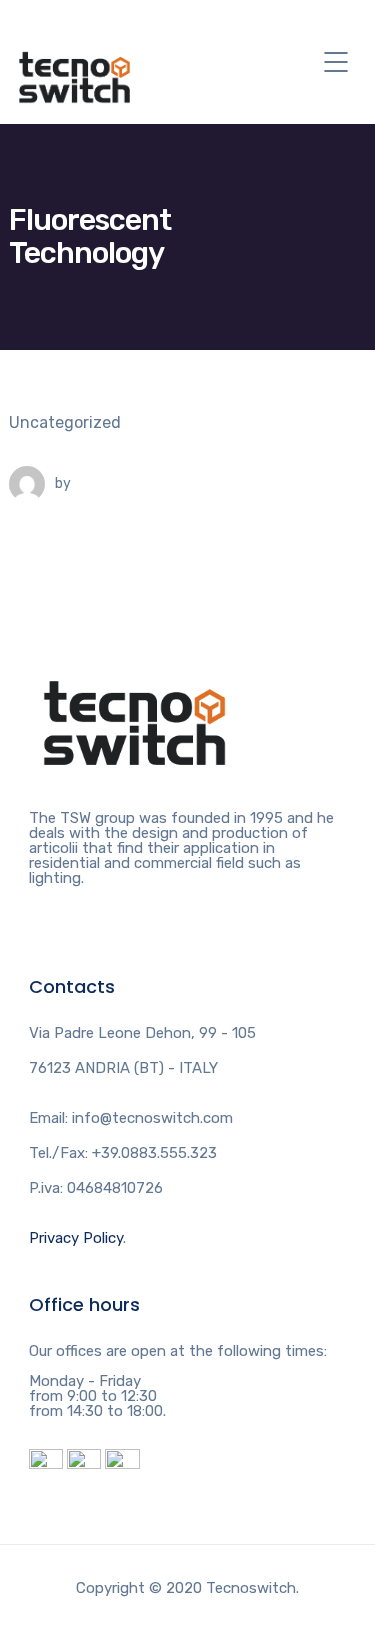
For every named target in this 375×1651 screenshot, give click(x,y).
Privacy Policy (76, 1238)
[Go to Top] (335, 1606)
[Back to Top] (134, 663)
